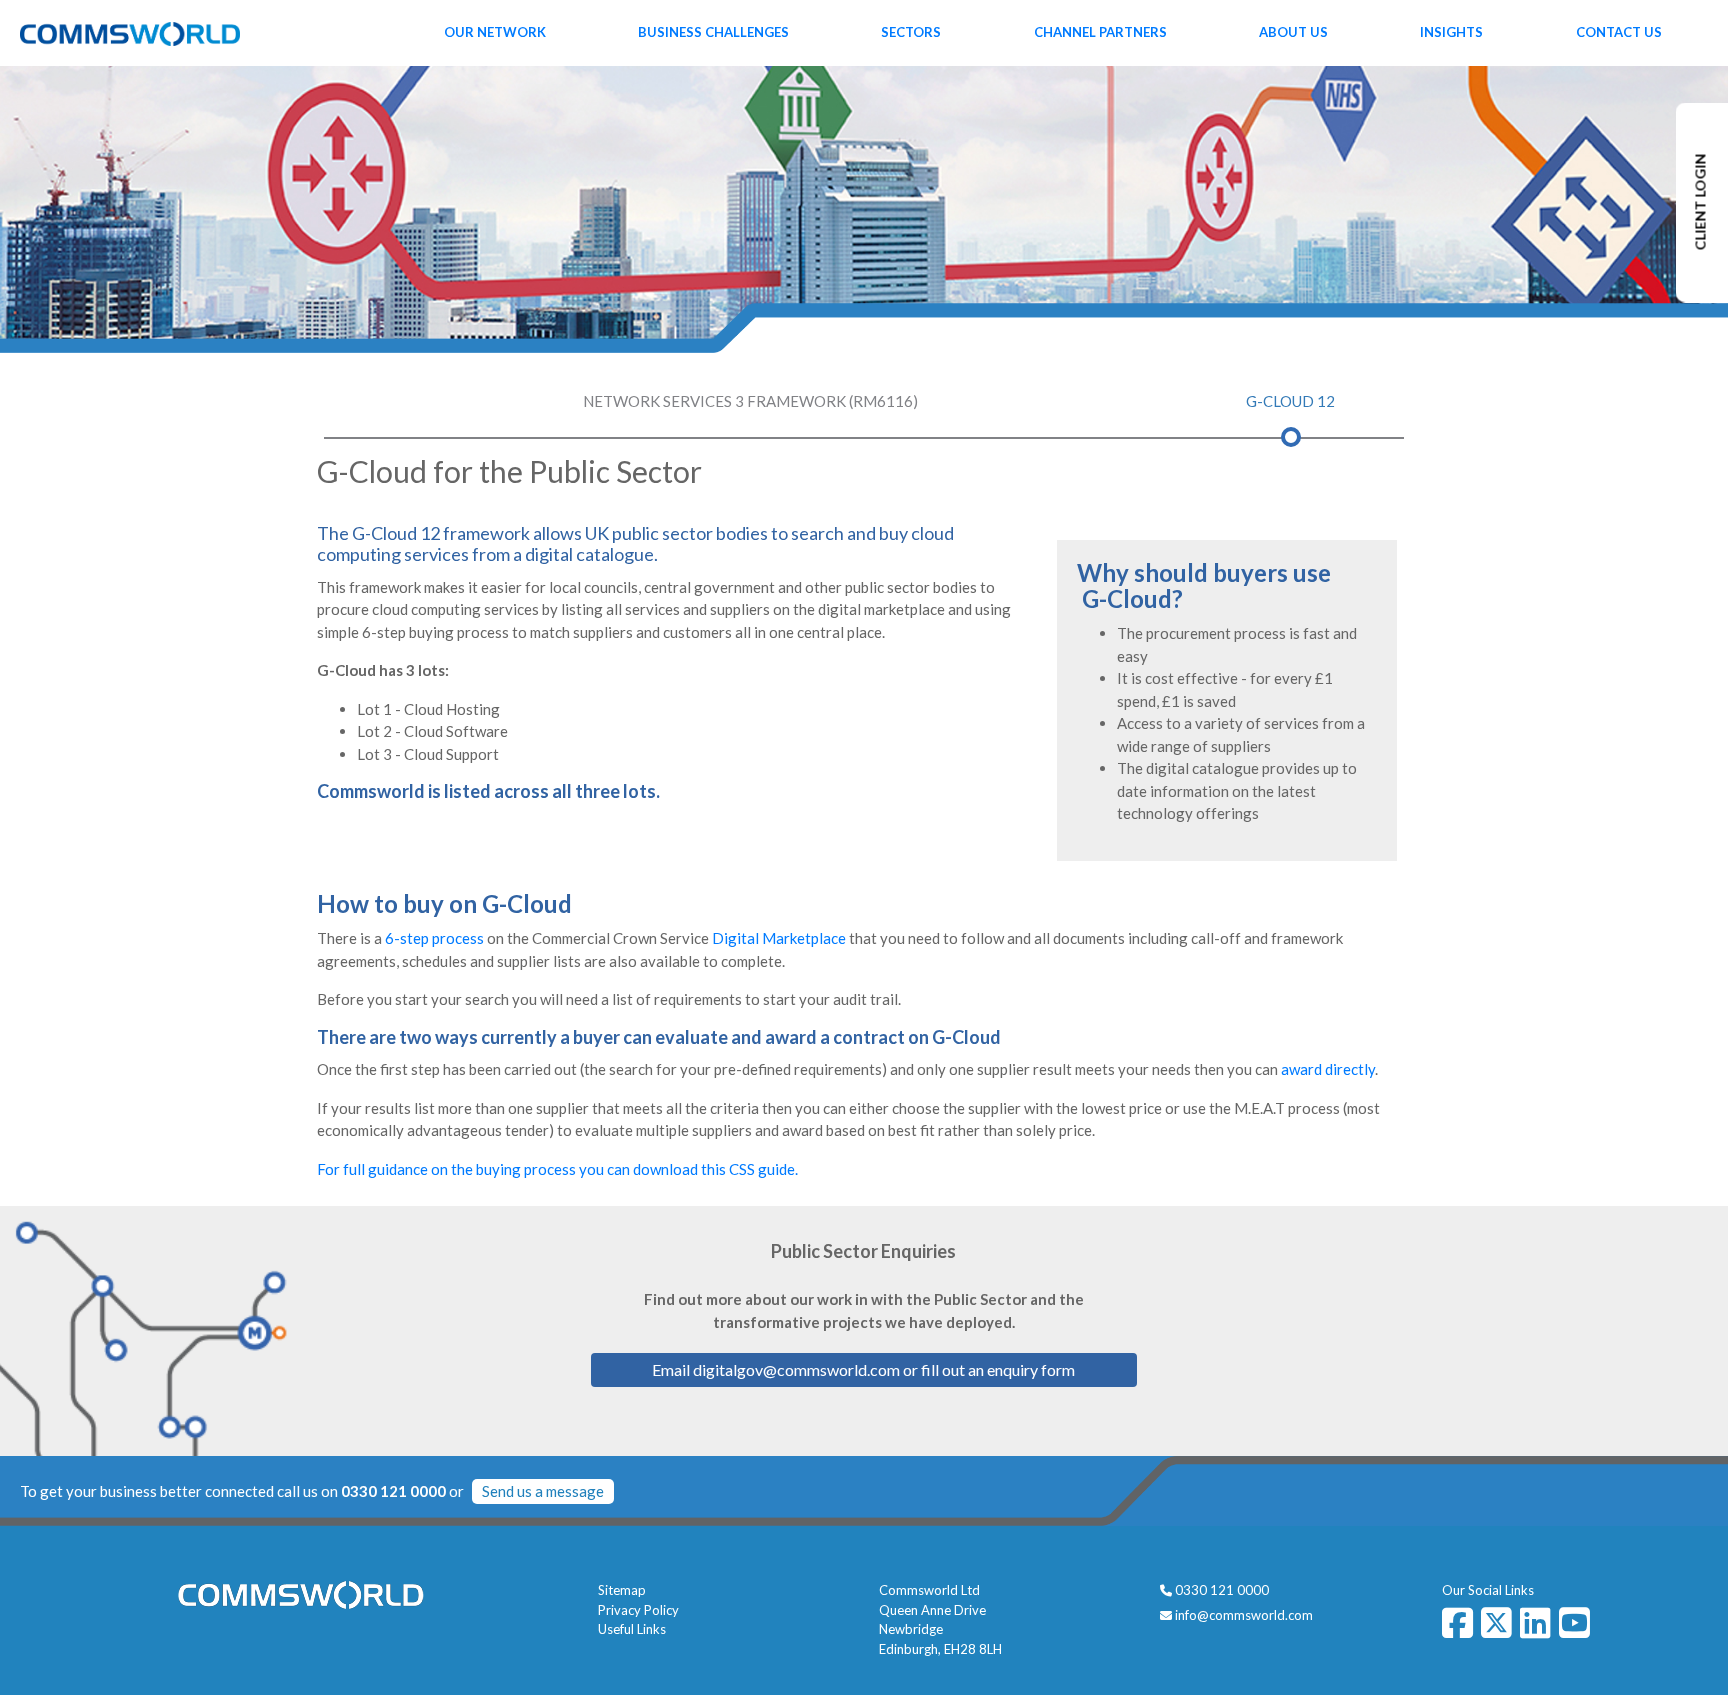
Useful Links (632, 1629)
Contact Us (1619, 32)
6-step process (434, 938)
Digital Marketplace (779, 938)
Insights (1451, 32)
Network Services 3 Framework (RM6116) (750, 401)
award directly (1328, 1069)
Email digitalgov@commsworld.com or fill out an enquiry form (863, 1369)
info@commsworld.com (1244, 1615)
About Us (1293, 32)
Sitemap (622, 1590)
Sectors (911, 32)
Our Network (495, 32)
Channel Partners (1100, 32)
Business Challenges (713, 32)
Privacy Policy (638, 1610)
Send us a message (543, 1491)
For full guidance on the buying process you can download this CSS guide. (557, 1169)
